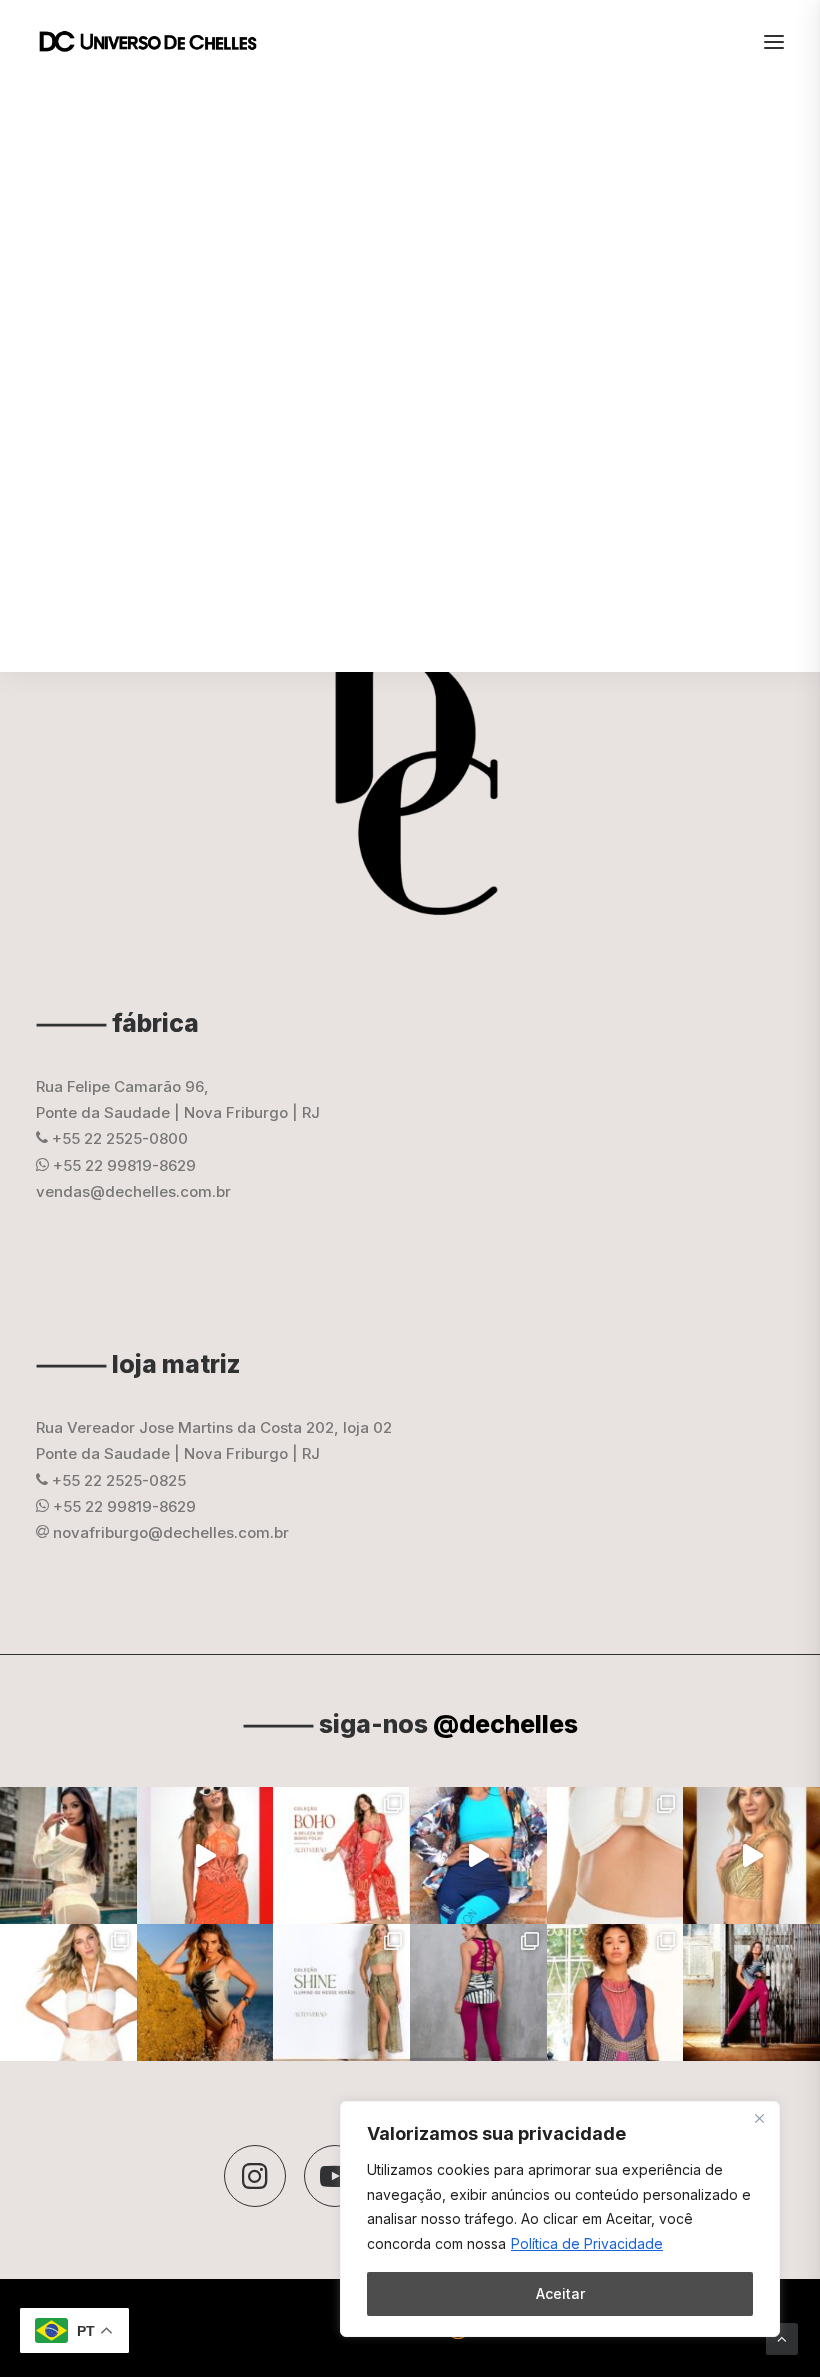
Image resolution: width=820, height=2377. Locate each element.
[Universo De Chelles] (158, 42)
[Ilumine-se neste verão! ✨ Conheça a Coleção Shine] (68, 1855)
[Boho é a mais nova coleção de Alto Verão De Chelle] (205, 1855)
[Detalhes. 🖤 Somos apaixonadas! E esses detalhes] (478, 1992)
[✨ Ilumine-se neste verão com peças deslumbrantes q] (341, 1992)
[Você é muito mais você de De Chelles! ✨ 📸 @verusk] (205, 1992)
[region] (560, 2219)
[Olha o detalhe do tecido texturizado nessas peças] (615, 1855)
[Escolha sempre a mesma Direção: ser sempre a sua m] (751, 1992)
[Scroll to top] (782, 2337)
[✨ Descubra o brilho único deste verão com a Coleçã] (751, 1855)
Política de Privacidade (587, 2243)
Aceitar (560, 2293)
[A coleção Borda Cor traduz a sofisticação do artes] (615, 1992)
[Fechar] (759, 2118)
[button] (255, 2176)
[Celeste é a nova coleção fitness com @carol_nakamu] (478, 1855)
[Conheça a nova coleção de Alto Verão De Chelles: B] (341, 1855)
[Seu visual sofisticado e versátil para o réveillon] (68, 1992)
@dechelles (505, 1724)
